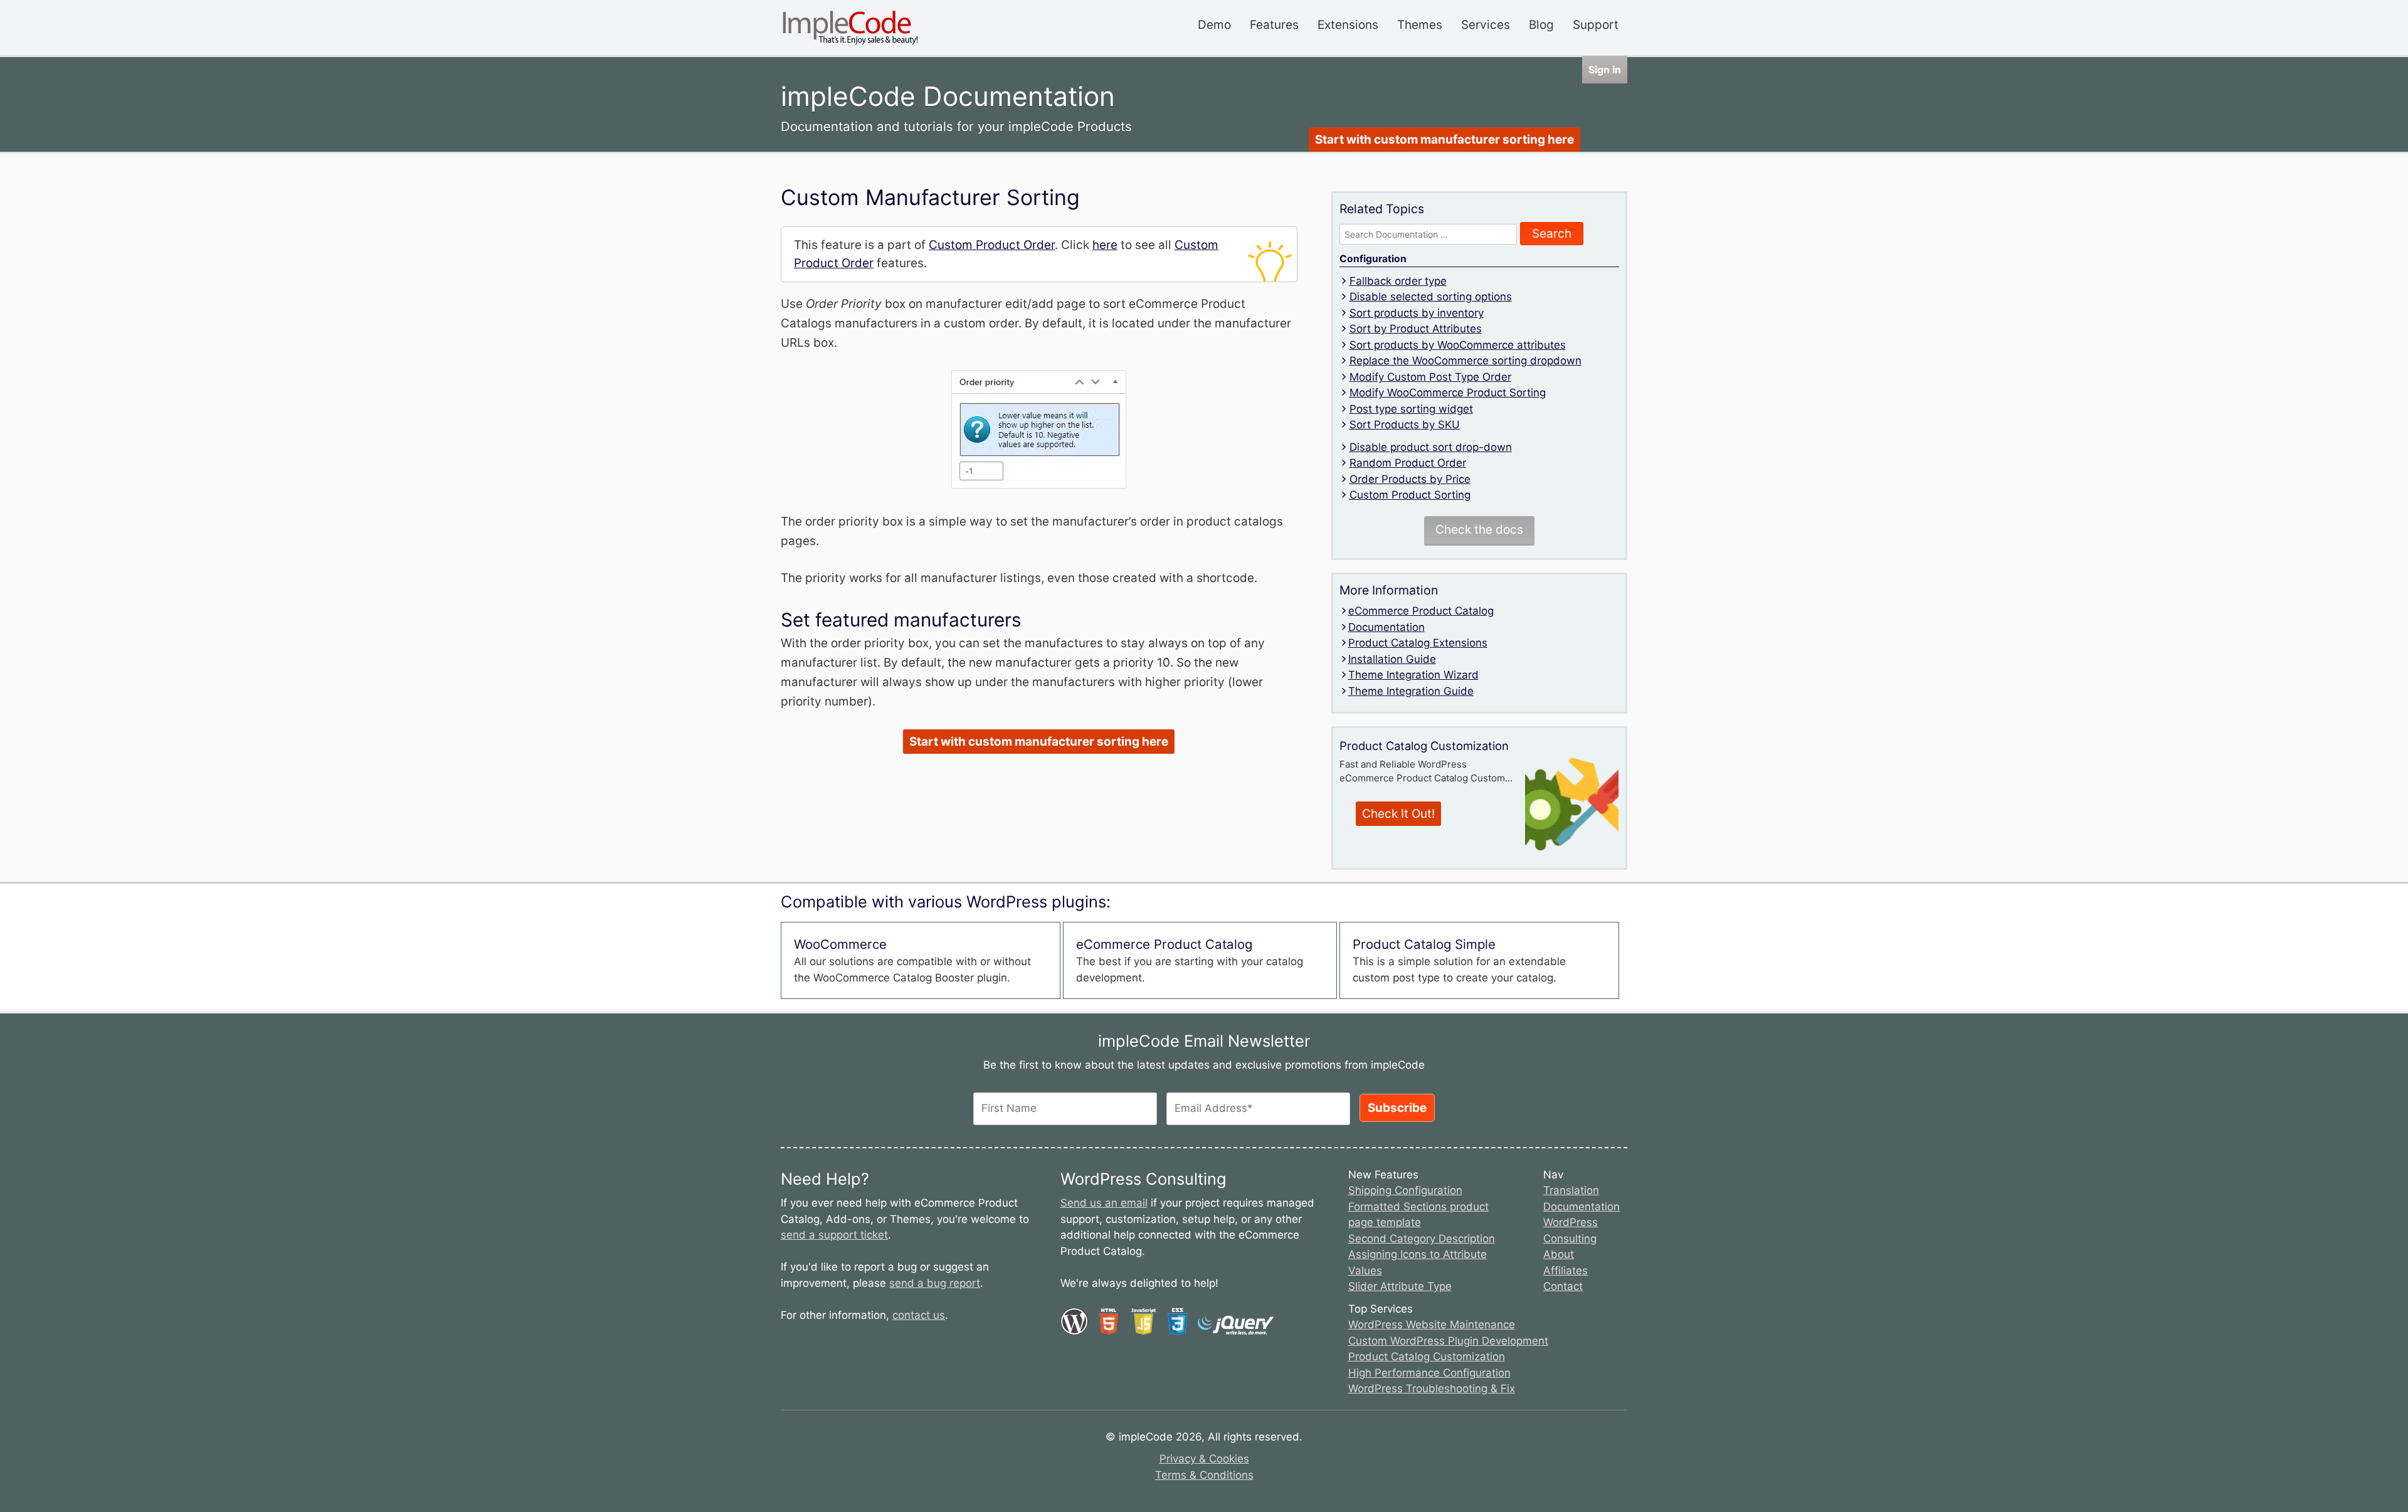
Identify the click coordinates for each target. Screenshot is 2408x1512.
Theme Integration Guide (1411, 691)
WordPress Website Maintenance (1432, 1324)
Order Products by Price (1410, 479)
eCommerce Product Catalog (1421, 611)
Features (1274, 25)
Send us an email (1104, 1203)
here (1105, 245)
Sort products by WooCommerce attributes (1458, 345)
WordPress (1571, 1222)
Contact (1563, 1286)
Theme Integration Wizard (1413, 675)
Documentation (1386, 627)
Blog (1541, 25)
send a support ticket (834, 1235)
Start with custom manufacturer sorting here (1444, 140)
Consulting (1570, 1239)
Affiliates (1566, 1271)
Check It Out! (1398, 814)
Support (1596, 25)
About (1559, 1254)
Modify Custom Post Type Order (1430, 377)
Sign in (1605, 70)
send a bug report (935, 1283)
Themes (1420, 25)
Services (1486, 25)
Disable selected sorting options (1431, 297)
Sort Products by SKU (1405, 425)
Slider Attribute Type (1400, 1286)
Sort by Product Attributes (1416, 329)
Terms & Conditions (1204, 1475)
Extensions (1348, 25)
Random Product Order (1408, 463)
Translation (1571, 1190)
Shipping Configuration (1405, 1190)
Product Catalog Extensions (1418, 643)
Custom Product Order (992, 245)
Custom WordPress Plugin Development (1448, 1341)
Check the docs (1479, 530)
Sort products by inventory (1417, 313)
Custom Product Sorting (1410, 495)
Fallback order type (1398, 281)
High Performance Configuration (1429, 1373)
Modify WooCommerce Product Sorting (1448, 393)
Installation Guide (1392, 659)
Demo (1214, 25)
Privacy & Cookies (1204, 1459)
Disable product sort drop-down (1431, 447)
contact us (919, 1315)
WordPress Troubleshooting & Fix (1432, 1388)
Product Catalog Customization (1427, 1356)
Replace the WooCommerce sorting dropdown (1465, 361)
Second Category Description (1422, 1239)
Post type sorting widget (1411, 409)
